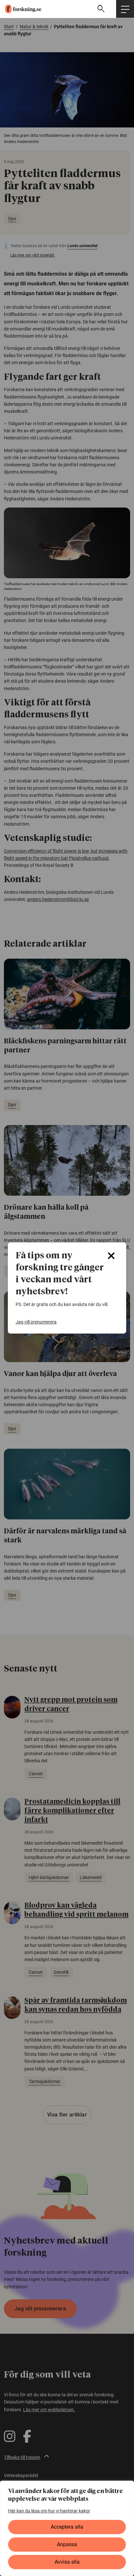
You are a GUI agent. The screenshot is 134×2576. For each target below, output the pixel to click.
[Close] (111, 1256)
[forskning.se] (21, 9)
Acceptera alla (67, 2527)
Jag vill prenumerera (36, 1322)
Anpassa (67, 2544)
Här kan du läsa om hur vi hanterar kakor (49, 2511)
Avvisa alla (67, 2562)
